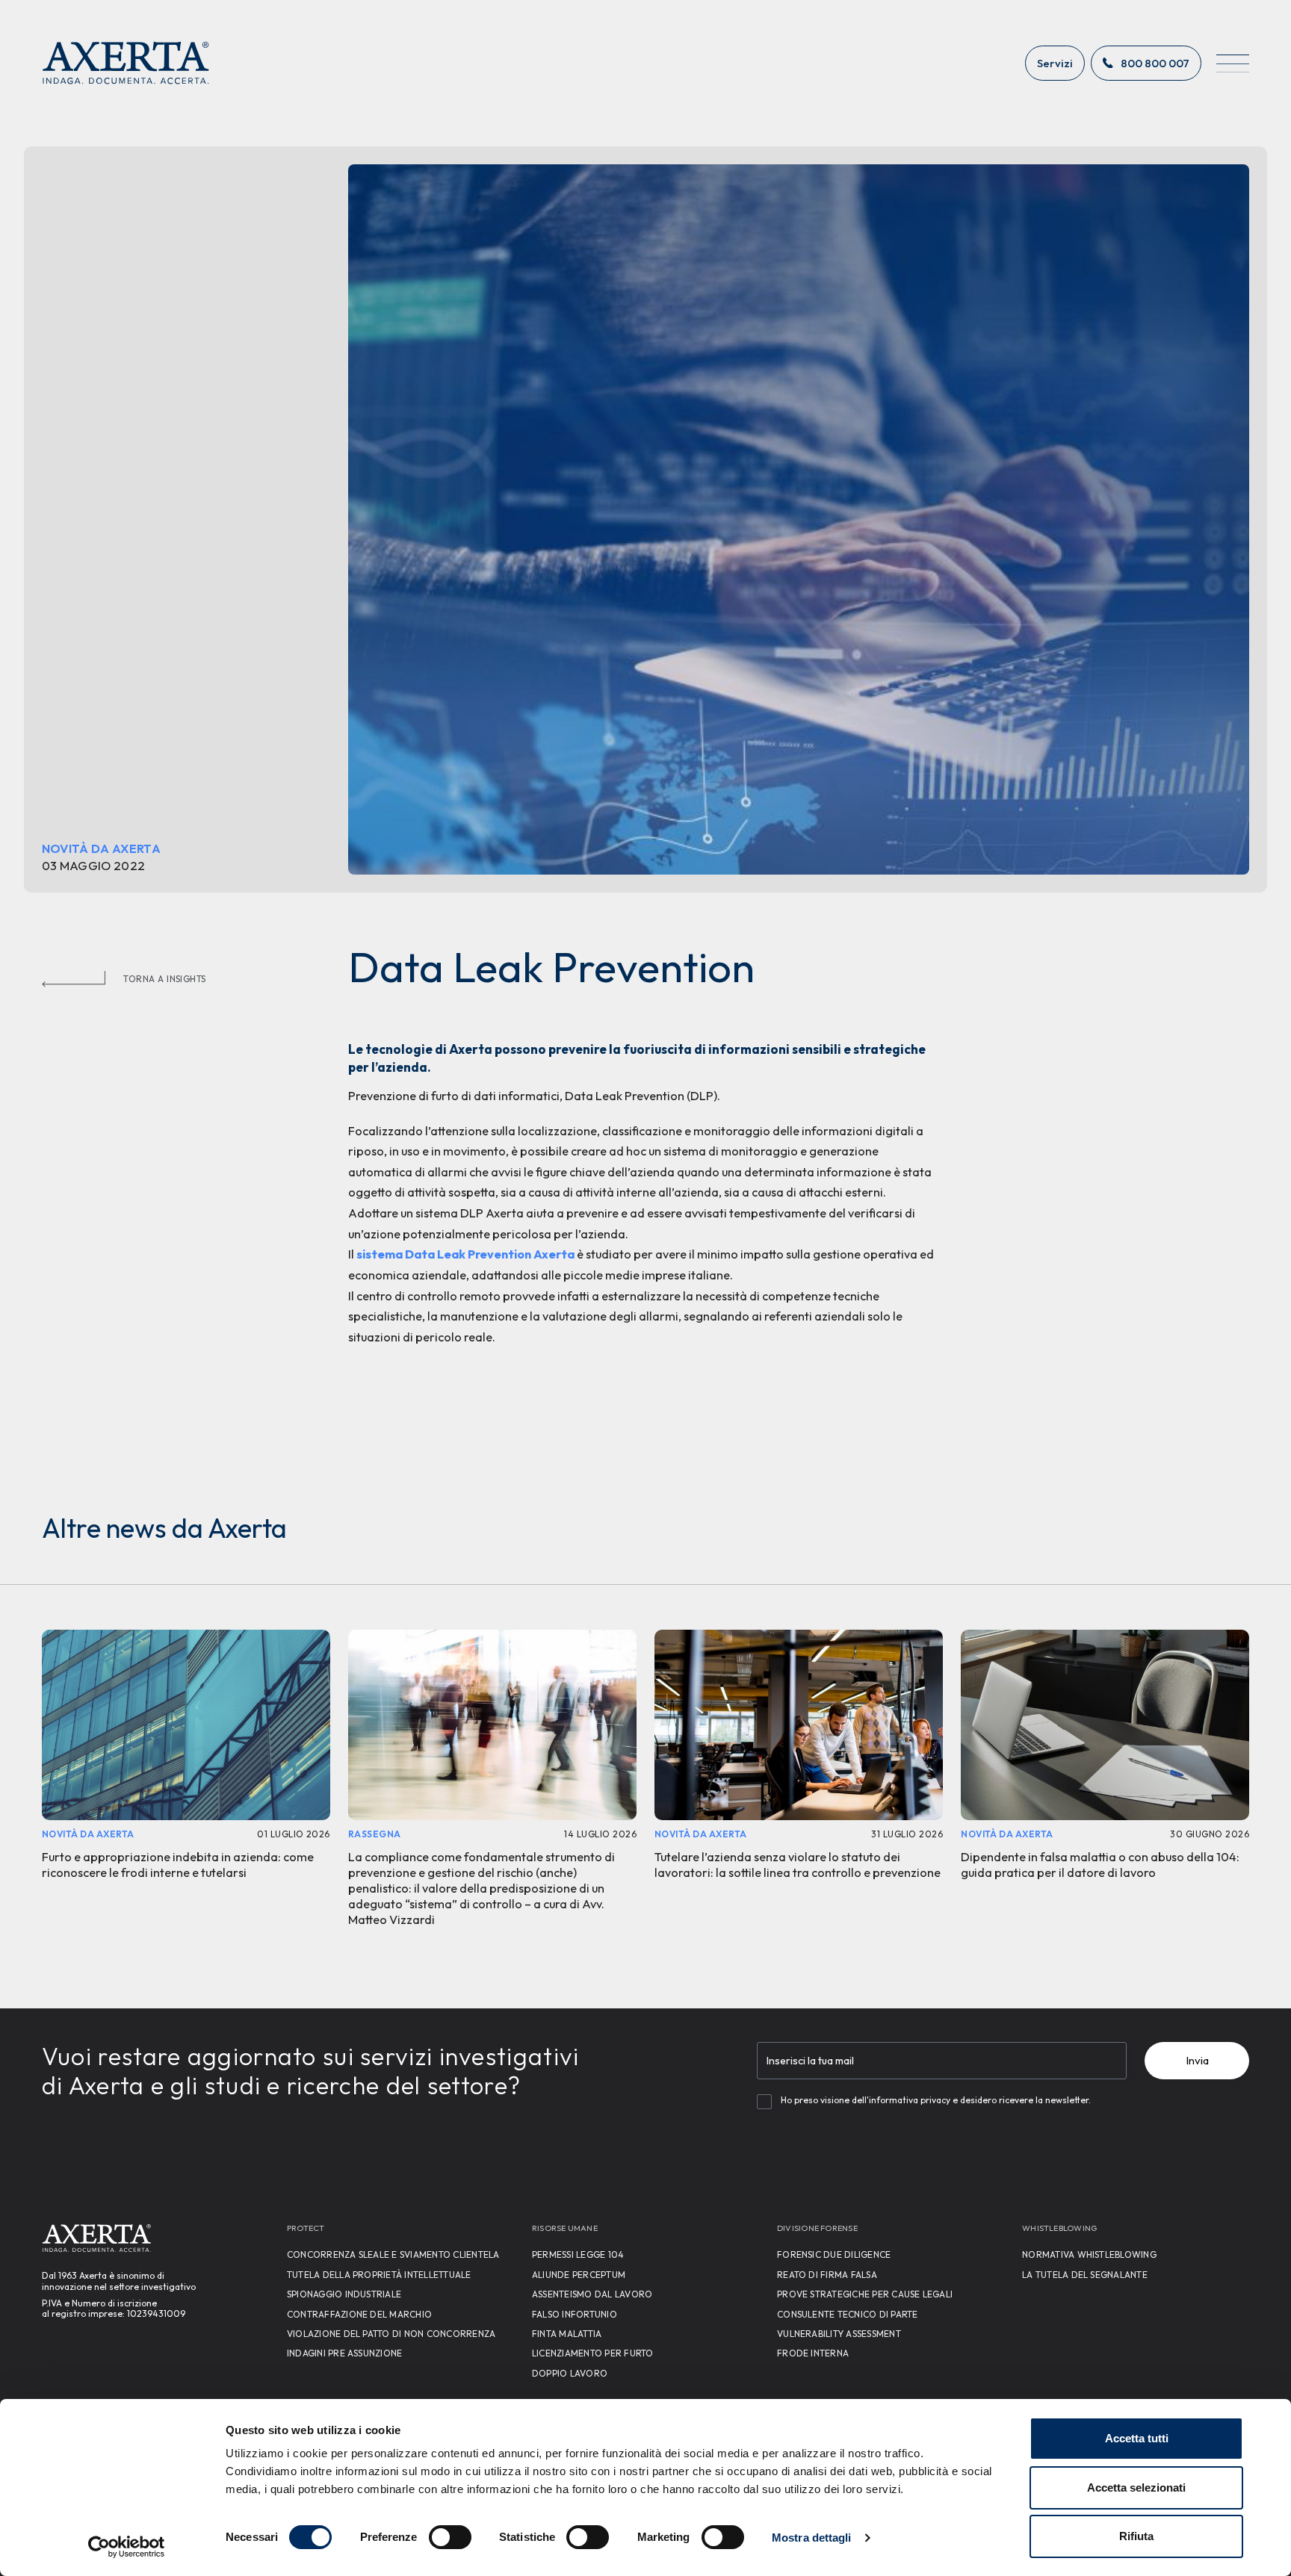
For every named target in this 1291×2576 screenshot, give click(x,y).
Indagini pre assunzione (345, 2353)
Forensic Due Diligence (834, 2254)
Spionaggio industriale (344, 2294)
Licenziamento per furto (593, 2353)
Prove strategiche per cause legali (865, 2294)
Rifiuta (1136, 2536)
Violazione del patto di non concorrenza (391, 2334)
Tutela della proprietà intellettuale (379, 2275)
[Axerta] (126, 63)
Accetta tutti (1137, 2438)
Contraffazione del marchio (359, 2314)
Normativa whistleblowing (1089, 2254)
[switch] (450, 2537)
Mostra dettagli (812, 2538)
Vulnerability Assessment (839, 2334)
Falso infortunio (575, 2314)
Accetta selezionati (1136, 2487)
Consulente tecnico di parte (847, 2314)
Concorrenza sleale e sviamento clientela (393, 2254)
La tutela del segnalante (1085, 2275)
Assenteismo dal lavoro (592, 2294)
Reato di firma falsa (827, 2275)
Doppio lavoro (570, 2373)
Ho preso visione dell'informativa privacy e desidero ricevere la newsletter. (936, 2100)
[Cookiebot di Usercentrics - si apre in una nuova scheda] (127, 2547)
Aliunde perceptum (579, 2275)
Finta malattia (567, 2334)
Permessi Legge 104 (578, 2254)
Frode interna (813, 2353)
